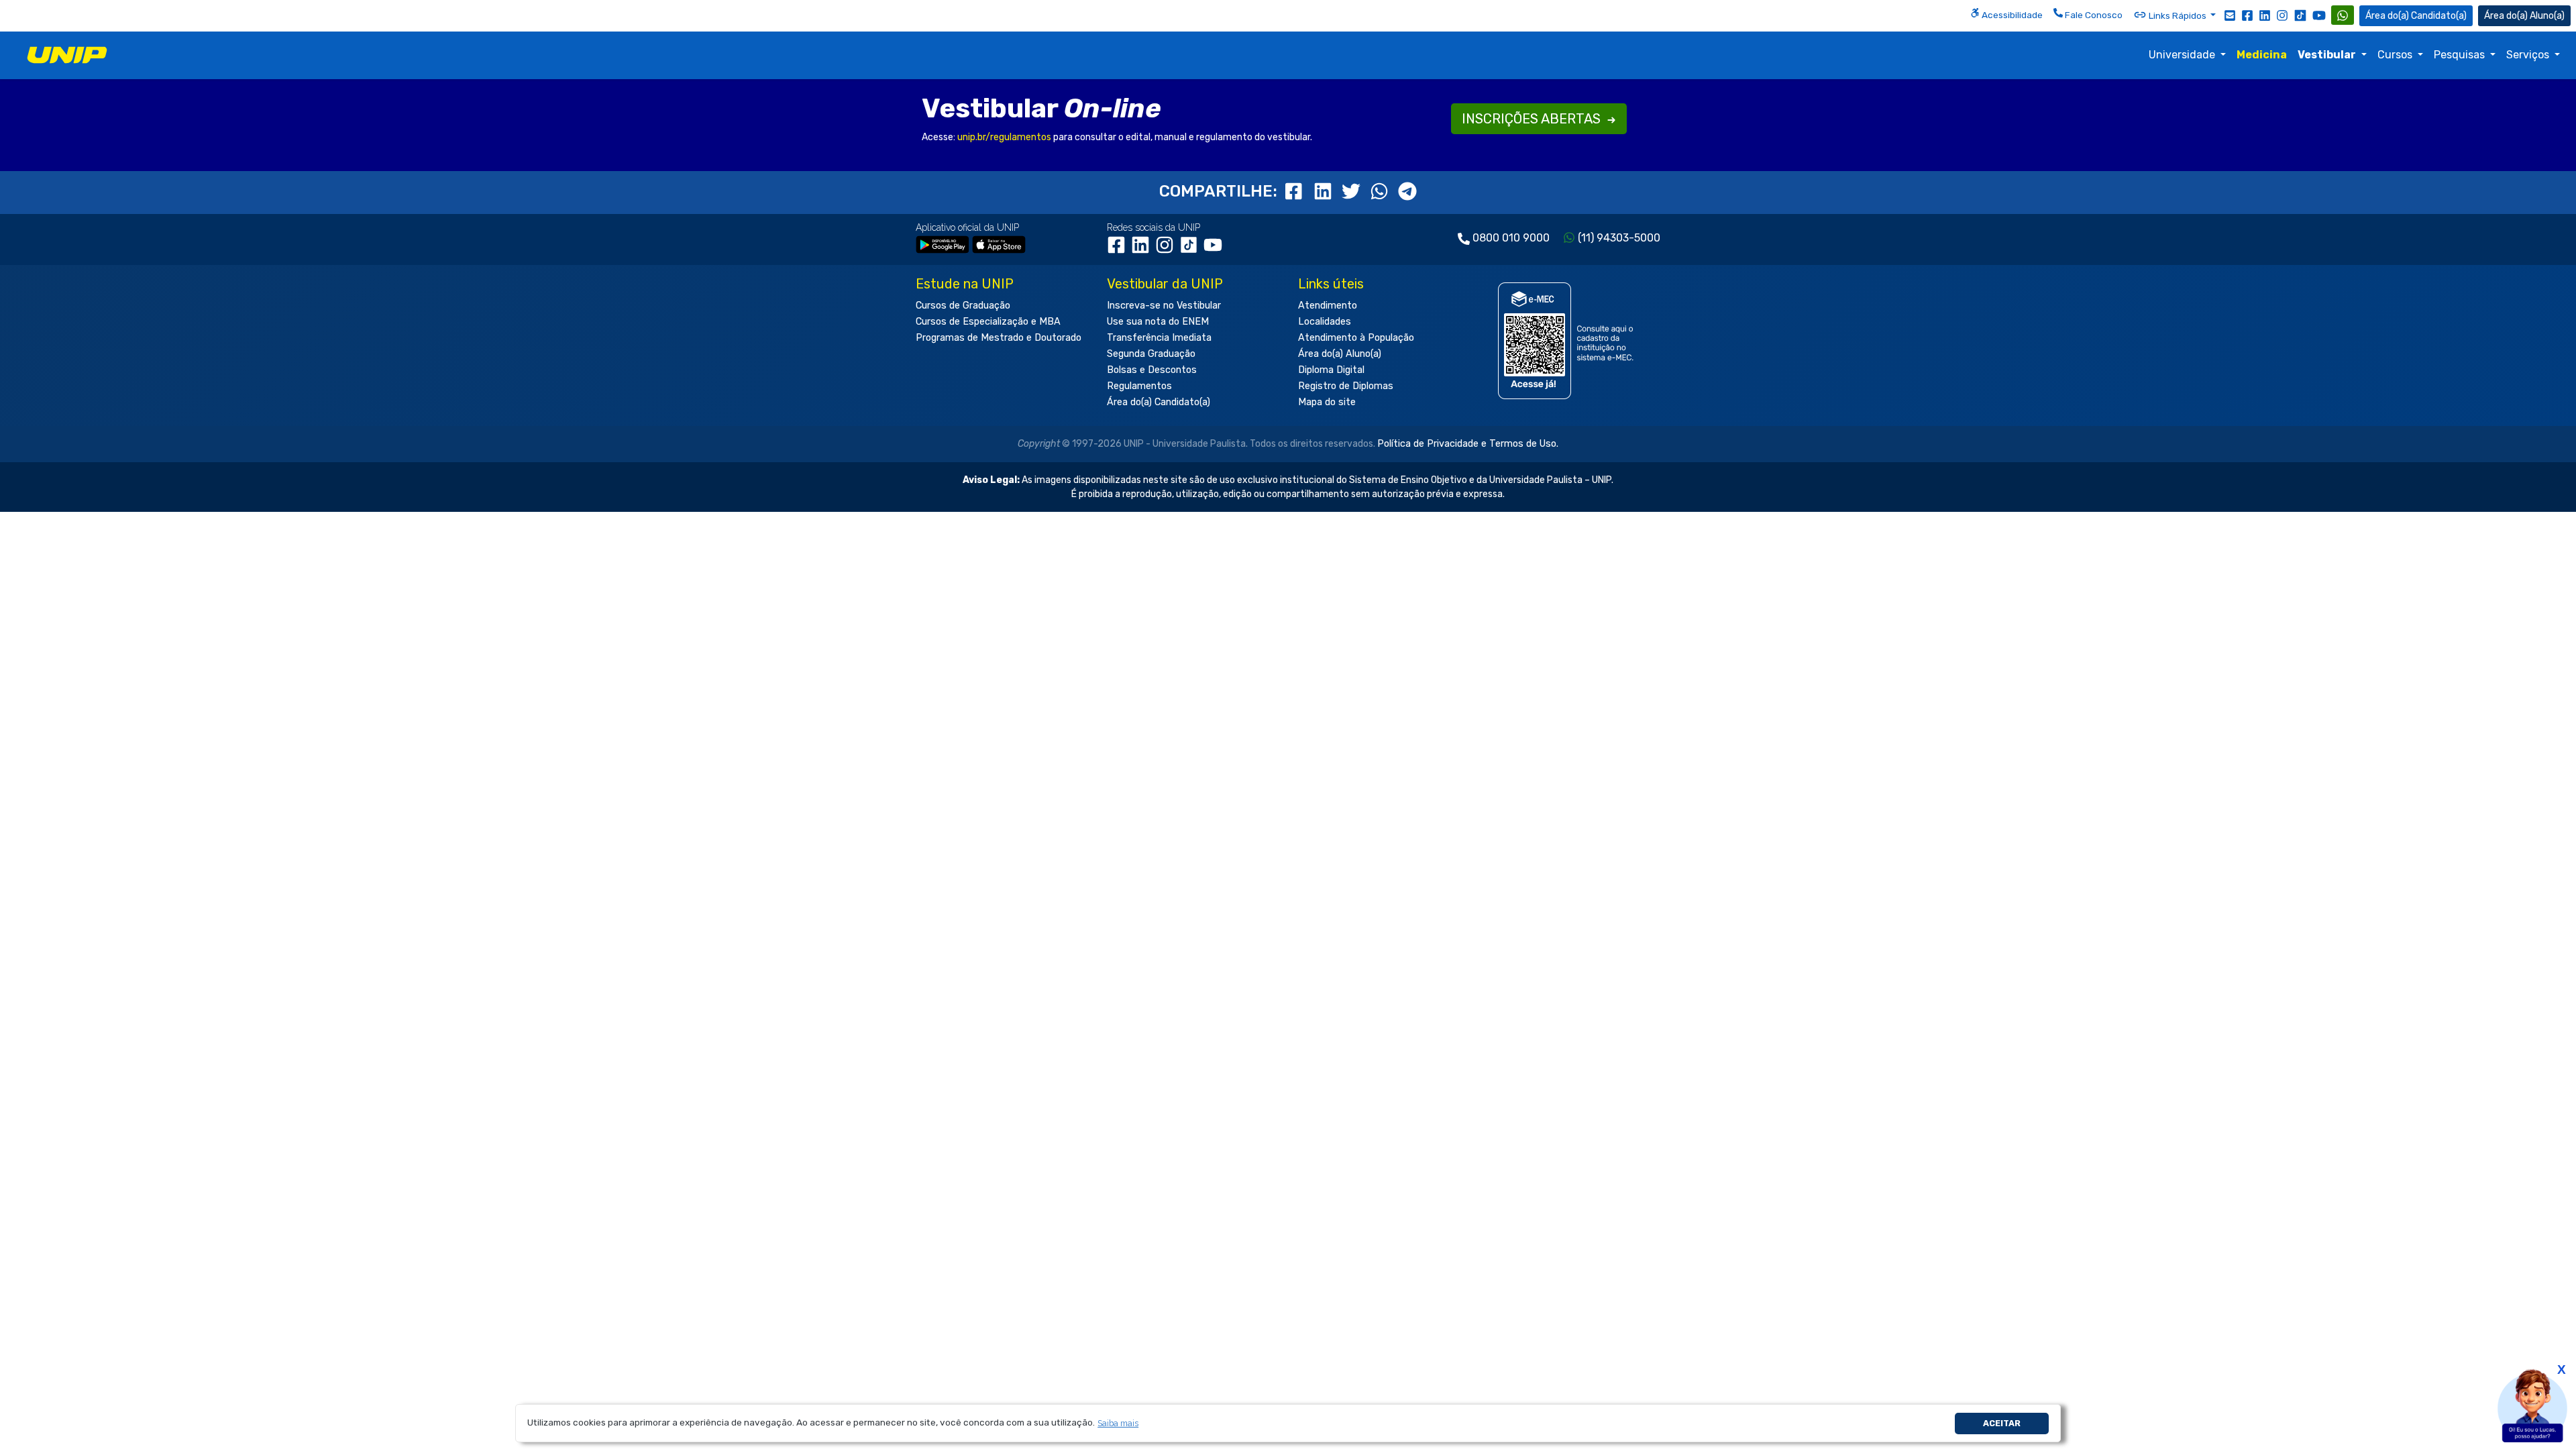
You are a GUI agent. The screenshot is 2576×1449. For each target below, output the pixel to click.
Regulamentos (1139, 386)
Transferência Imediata (1159, 338)
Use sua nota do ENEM (1158, 322)
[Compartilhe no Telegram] (1407, 191)
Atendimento (1328, 306)
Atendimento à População (1356, 338)
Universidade (2183, 55)
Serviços (2529, 55)
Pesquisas (2461, 55)
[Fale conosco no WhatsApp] (2343, 15)
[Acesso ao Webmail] (2230, 15)
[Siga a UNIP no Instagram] (2282, 15)
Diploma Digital (1331, 370)
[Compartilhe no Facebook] (1297, 191)
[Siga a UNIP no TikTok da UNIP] (2300, 15)
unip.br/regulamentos (1004, 137)
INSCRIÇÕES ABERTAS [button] (1533, 119)
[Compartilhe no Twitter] (1353, 191)
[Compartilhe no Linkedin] (1325, 191)
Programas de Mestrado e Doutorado (999, 338)
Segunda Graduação (1151, 354)
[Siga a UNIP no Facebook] (2247, 15)
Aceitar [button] (2002, 1423)
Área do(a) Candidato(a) (1159, 402)
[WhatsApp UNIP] (2343, 15)
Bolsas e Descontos (1152, 370)
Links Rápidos (2178, 15)
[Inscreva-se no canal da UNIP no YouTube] (2319, 15)
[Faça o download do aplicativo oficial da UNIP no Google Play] (943, 244)
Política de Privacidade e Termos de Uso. (1468, 444)
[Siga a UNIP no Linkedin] (2265, 15)
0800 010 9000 (1511, 238)
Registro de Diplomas (1346, 386)
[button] (1118, 1423)
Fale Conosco (2093, 15)
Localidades (1325, 322)
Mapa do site (1327, 402)
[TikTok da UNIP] (1191, 250)
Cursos (2396, 55)
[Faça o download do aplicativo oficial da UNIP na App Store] (999, 244)
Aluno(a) (2547, 16)
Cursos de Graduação (963, 306)
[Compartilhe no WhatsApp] (1381, 191)
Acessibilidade (2011, 15)
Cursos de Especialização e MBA (988, 322)
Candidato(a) (2439, 16)
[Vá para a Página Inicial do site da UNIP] (67, 55)
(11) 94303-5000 (1619, 238)
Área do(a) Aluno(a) (1340, 354)
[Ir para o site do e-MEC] (1568, 340)
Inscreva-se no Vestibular (1164, 306)
